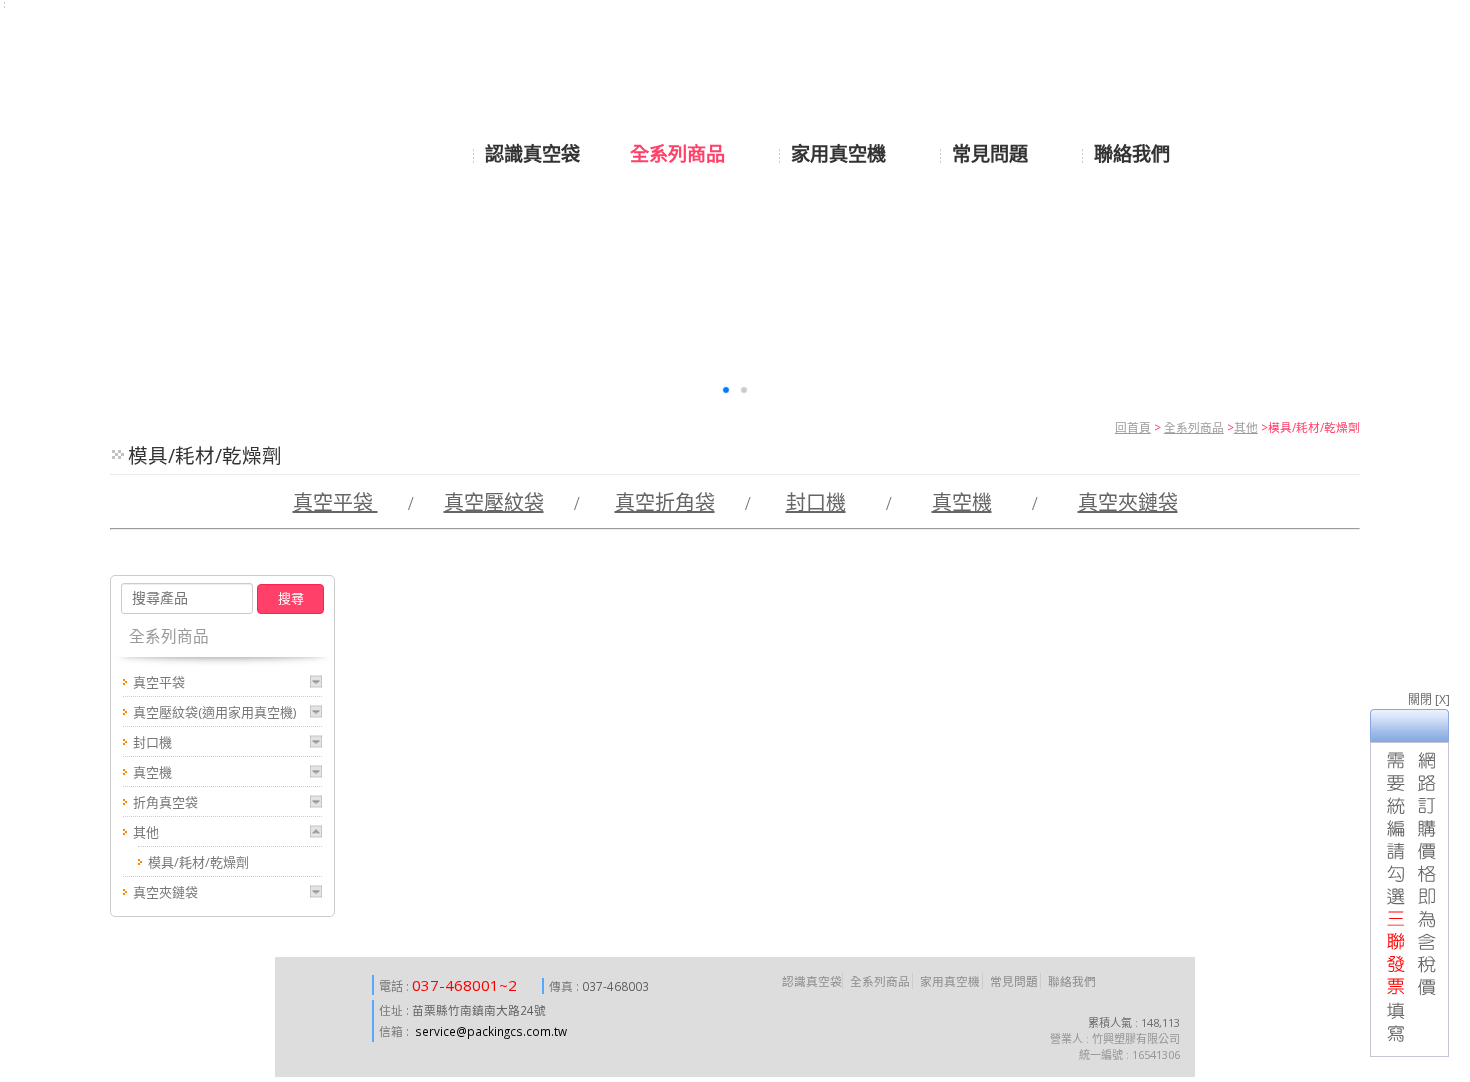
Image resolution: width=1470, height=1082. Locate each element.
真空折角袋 (665, 503)
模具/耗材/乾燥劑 (198, 862)
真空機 (962, 503)
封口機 (816, 503)
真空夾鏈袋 (1128, 503)
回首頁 (1133, 427)
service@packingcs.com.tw (491, 1031)
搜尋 (291, 598)
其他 (1246, 427)
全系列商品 (1194, 427)
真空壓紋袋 (494, 503)
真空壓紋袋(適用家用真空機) (214, 712)
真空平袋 (335, 503)
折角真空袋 (165, 802)
